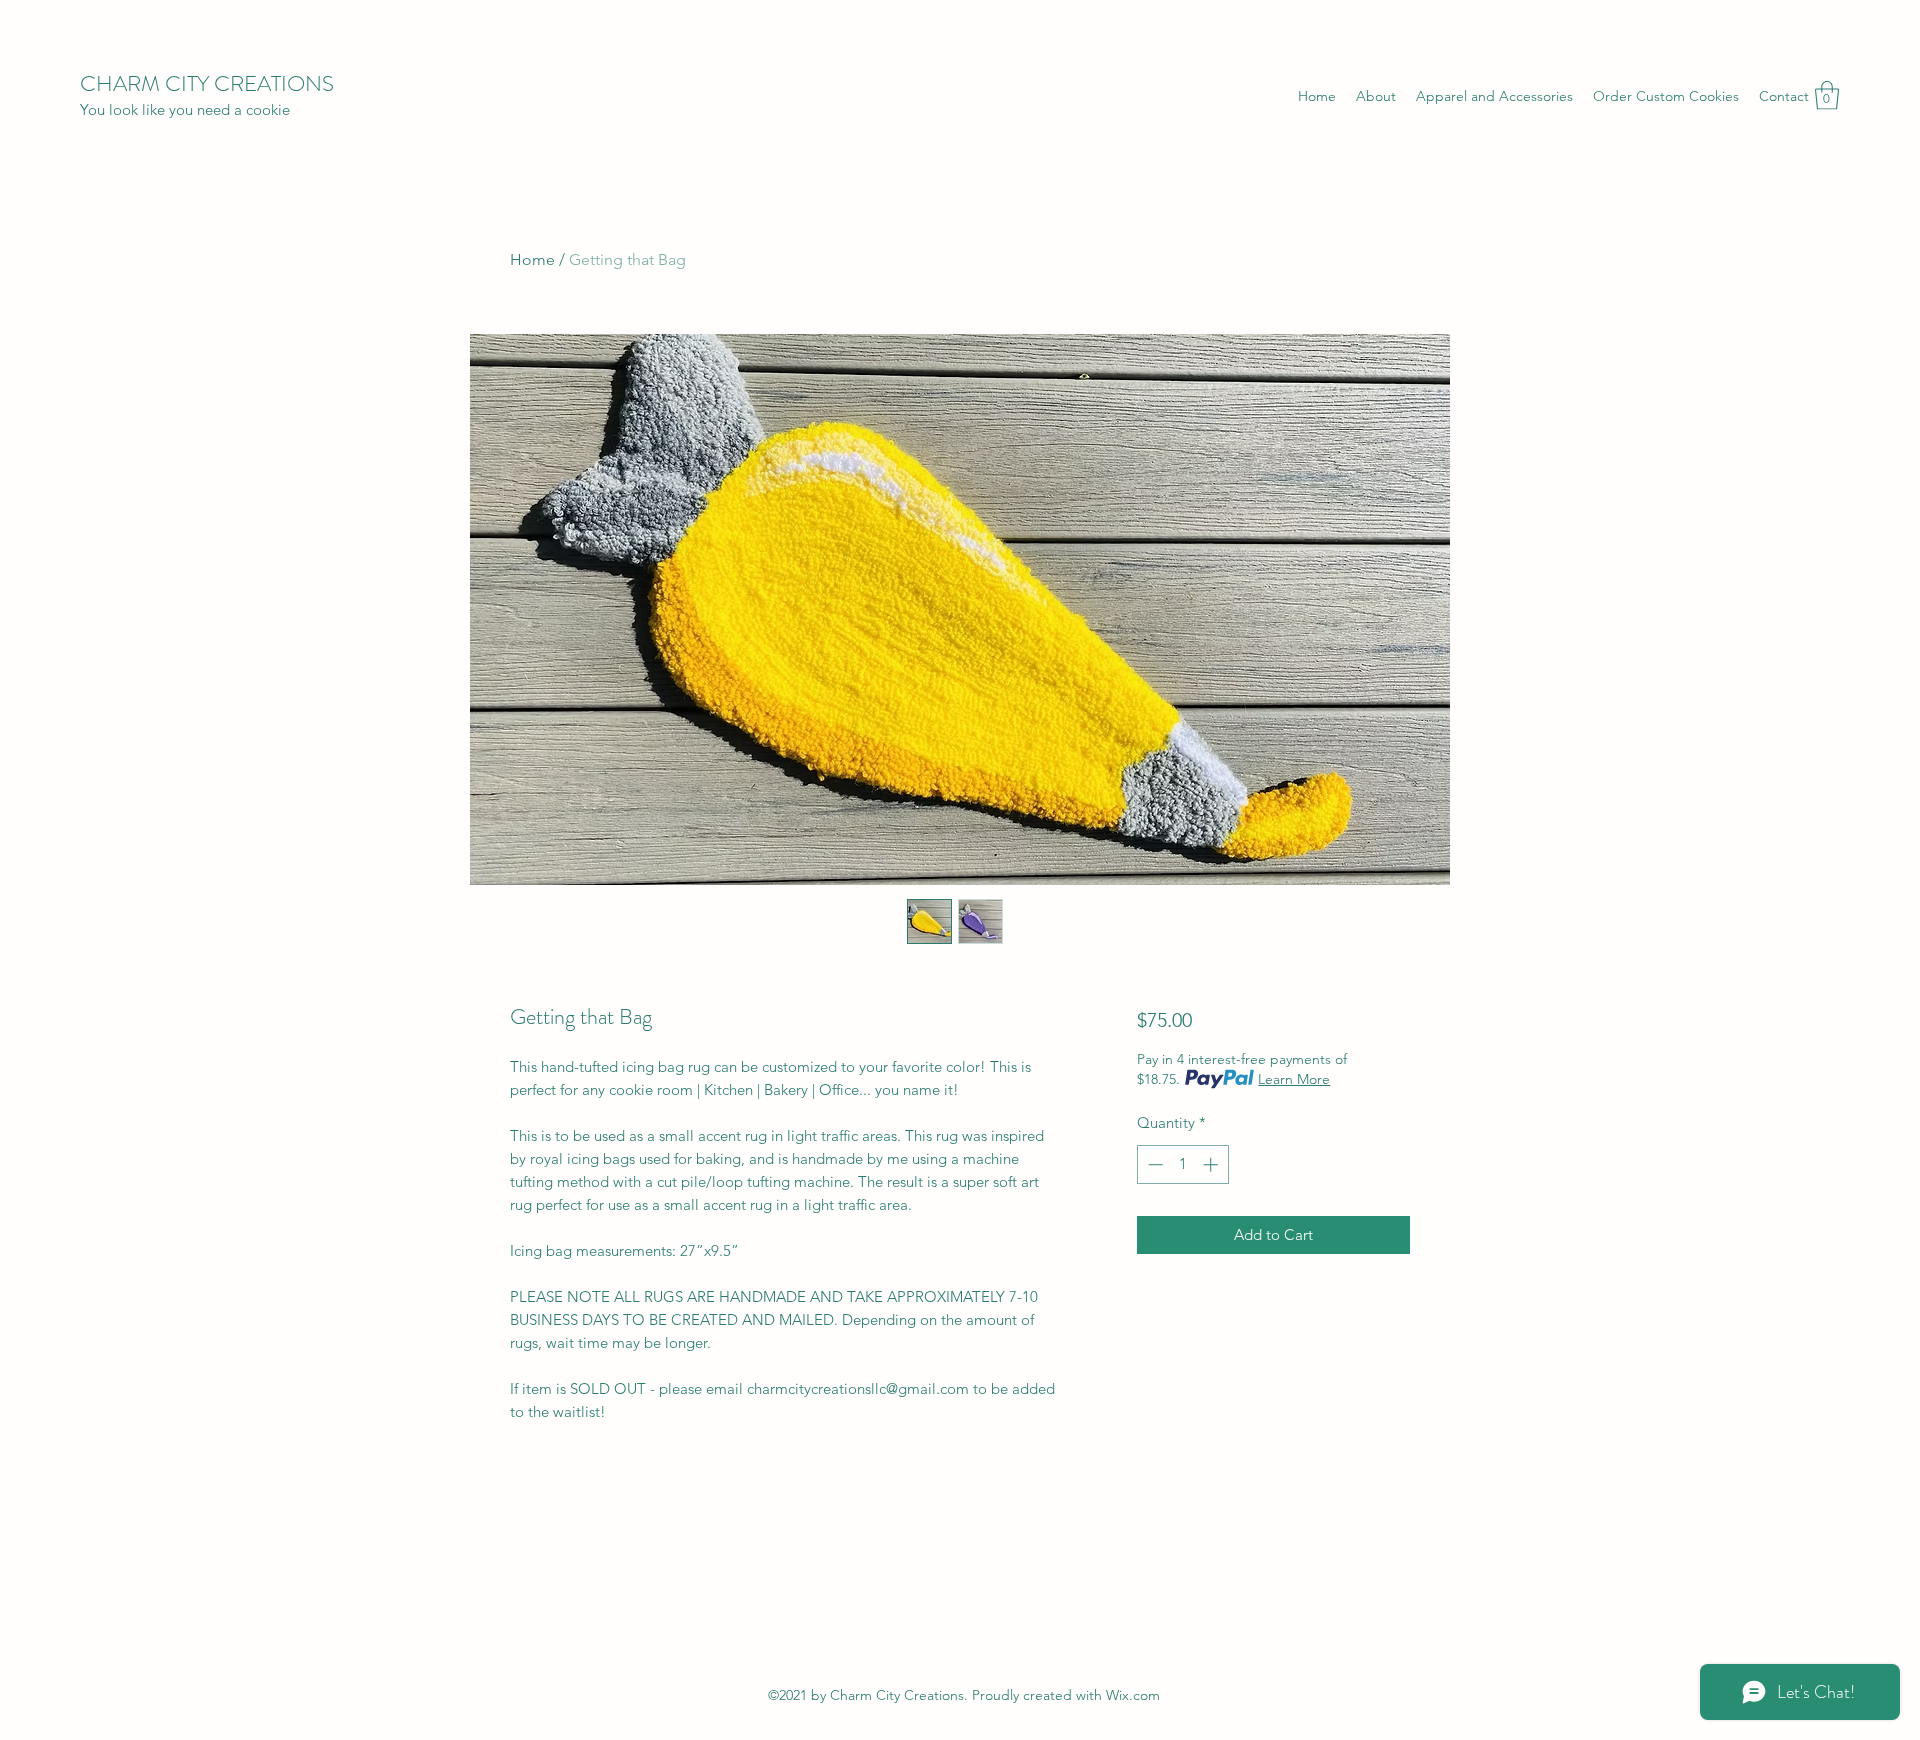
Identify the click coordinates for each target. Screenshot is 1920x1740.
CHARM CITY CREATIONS (207, 83)
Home (532, 259)
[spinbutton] (1182, 1164)
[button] (1827, 95)
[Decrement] (1153, 1164)
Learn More (1294, 1079)
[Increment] (1212, 1164)
